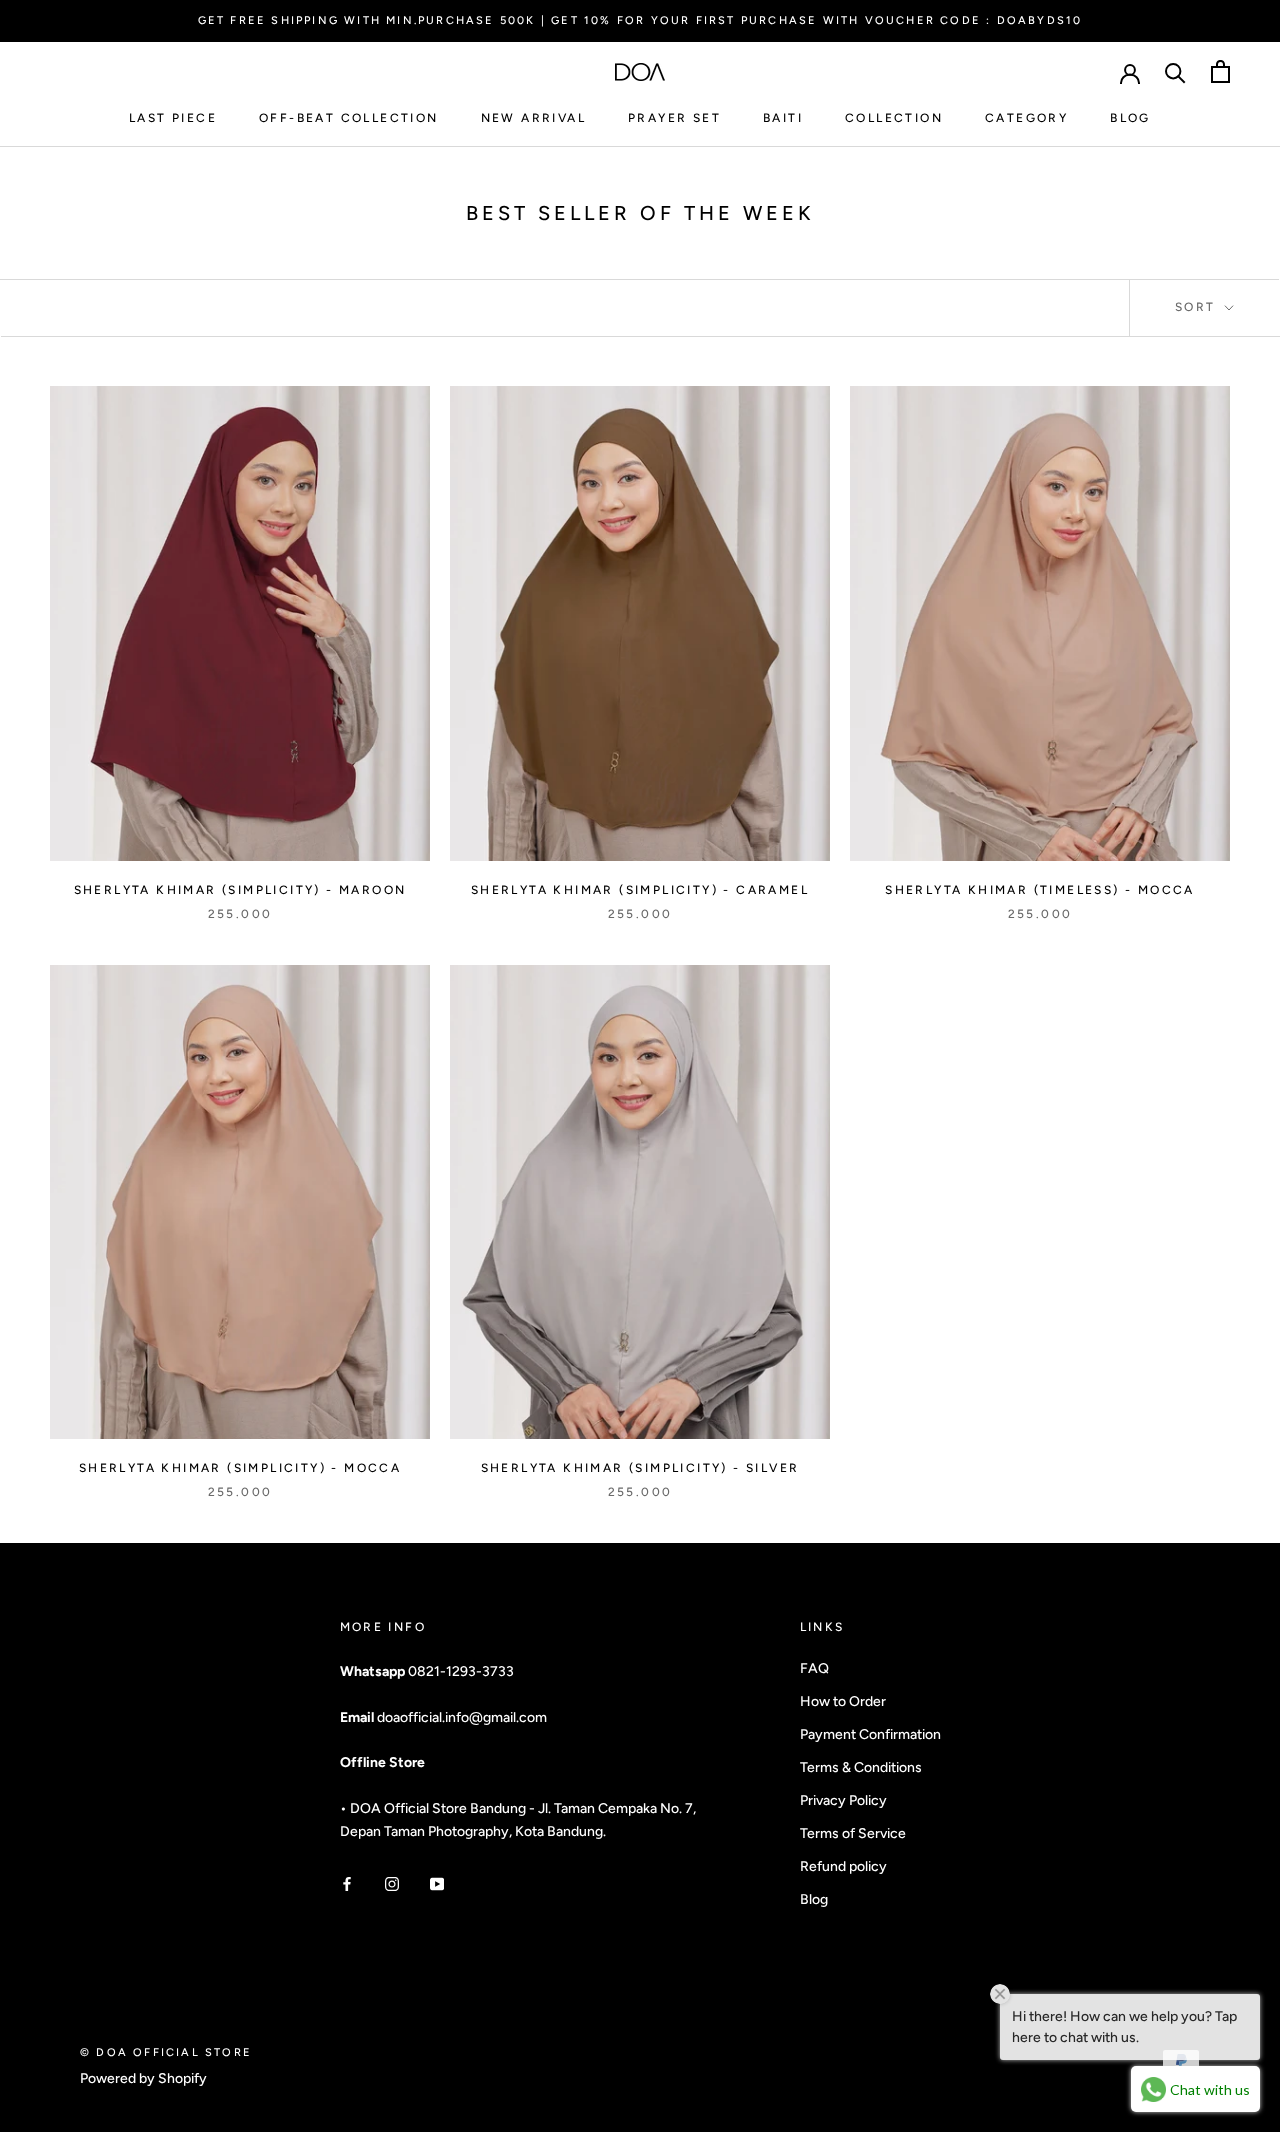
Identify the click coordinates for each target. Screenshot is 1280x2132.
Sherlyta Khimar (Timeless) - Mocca (1040, 890)
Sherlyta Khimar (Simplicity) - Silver (640, 1468)
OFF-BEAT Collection (349, 118)
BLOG (1130, 118)
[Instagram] (392, 1882)
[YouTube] (437, 1882)
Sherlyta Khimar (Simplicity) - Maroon (240, 890)
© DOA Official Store (166, 2052)
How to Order (843, 1701)
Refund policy (843, 1866)
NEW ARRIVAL (533, 118)
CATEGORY (1026, 118)
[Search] (1175, 71)
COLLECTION (894, 118)
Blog (814, 1899)
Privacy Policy (843, 1800)
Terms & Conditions (861, 1767)
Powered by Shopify (143, 2078)
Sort (1198, 307)
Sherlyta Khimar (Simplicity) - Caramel (640, 890)
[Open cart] (1220, 71)
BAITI (783, 118)
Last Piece (173, 118)
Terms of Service (853, 1833)
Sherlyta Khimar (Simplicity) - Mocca (240, 1468)
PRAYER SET (674, 118)
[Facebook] (347, 1882)
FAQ (814, 1668)
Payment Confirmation (870, 1734)
